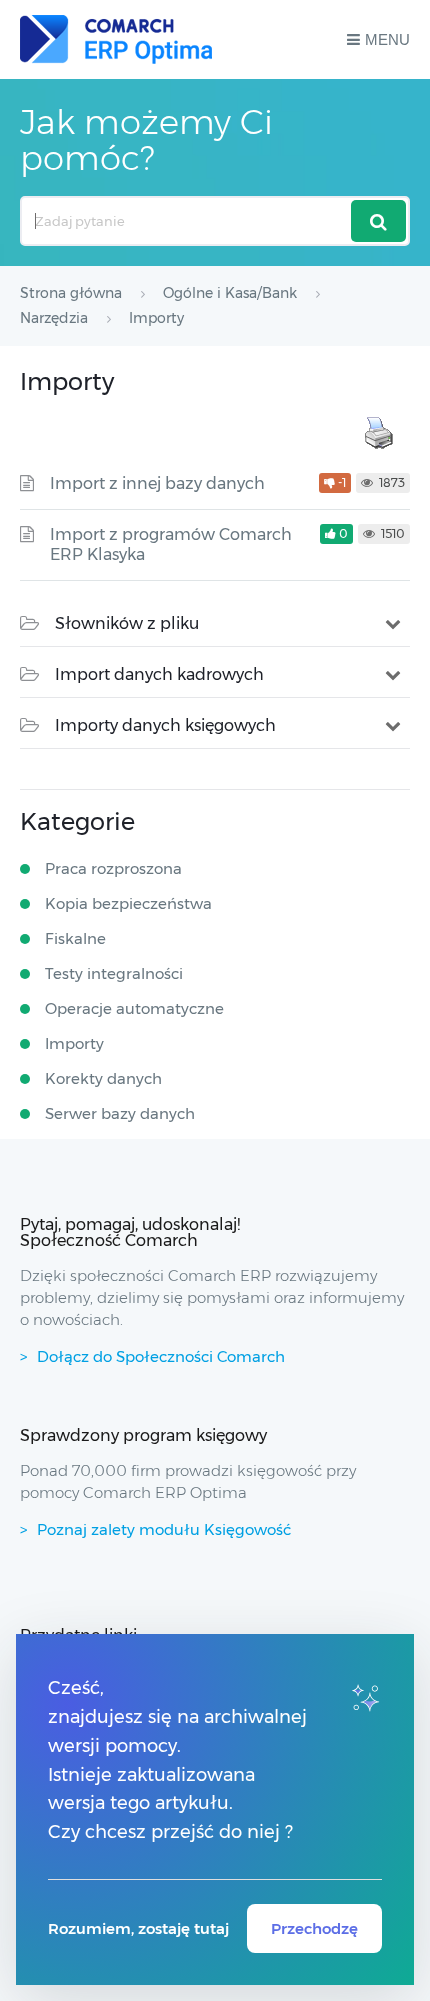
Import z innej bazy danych (157, 483)
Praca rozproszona (113, 868)
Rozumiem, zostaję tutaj (138, 1928)
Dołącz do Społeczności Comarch (161, 1356)
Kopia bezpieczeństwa (128, 903)
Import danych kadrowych (159, 674)
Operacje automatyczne (134, 1008)
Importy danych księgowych (165, 725)
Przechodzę (314, 1928)
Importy (74, 1043)
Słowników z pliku (127, 623)
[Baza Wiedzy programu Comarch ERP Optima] (116, 39)
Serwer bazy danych (120, 1113)
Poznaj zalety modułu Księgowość (164, 1529)
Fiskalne (75, 938)
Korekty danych (103, 1078)
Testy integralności (114, 973)
